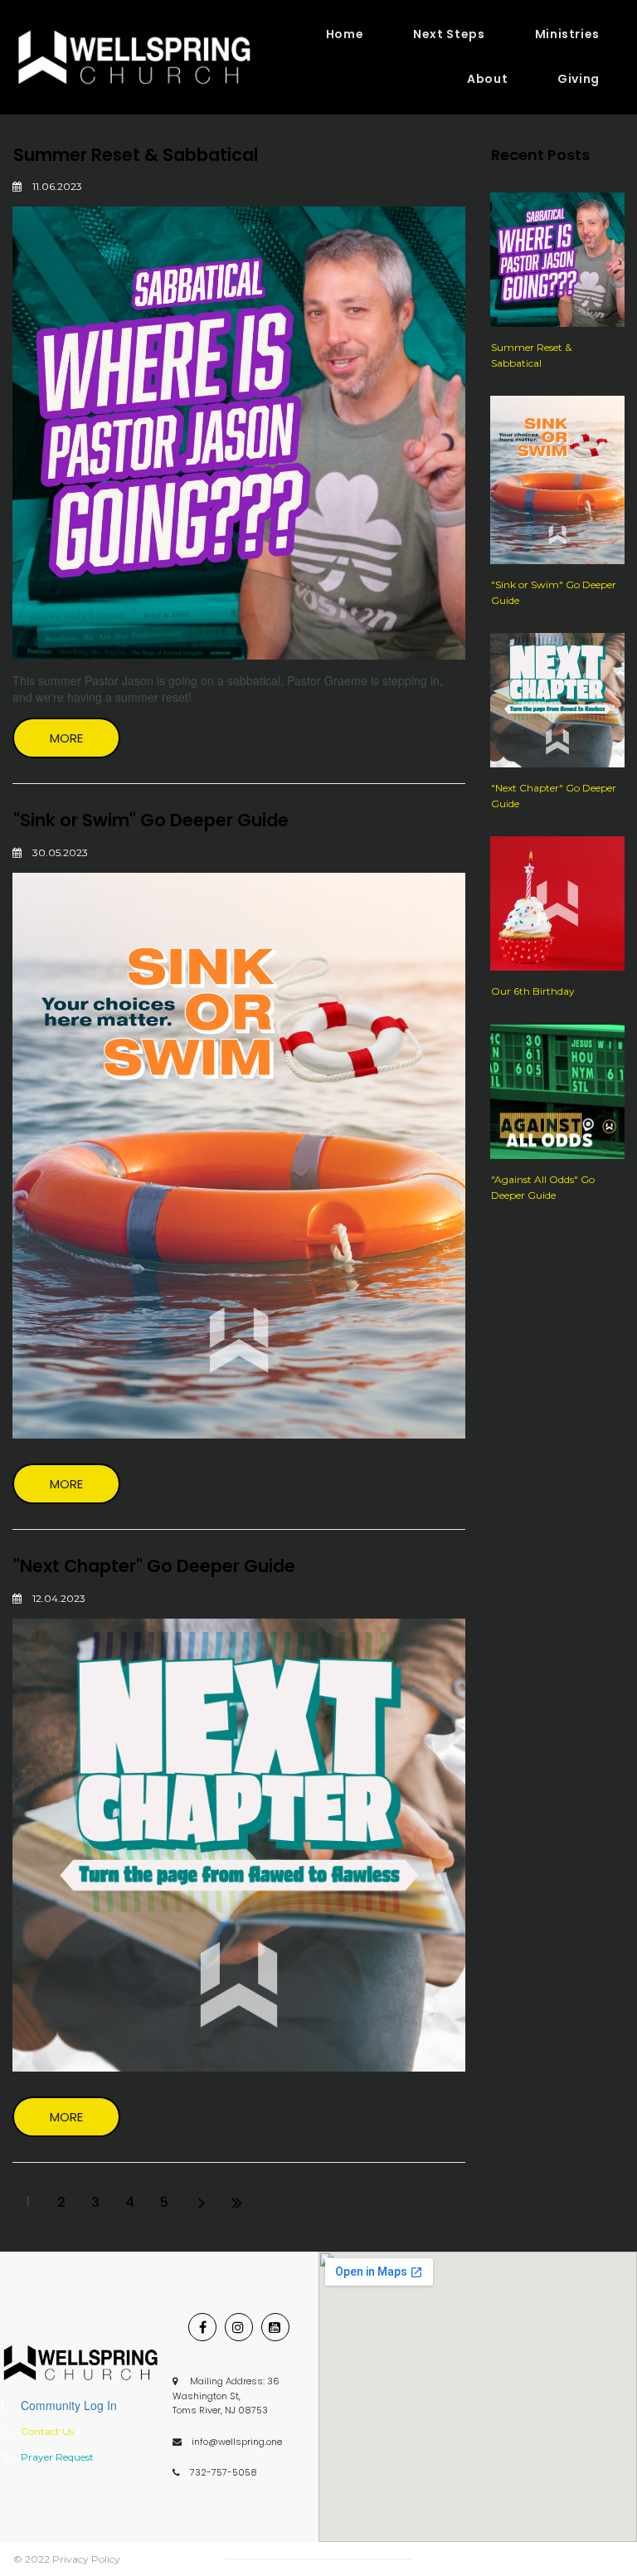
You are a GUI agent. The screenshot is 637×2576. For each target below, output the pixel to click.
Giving (579, 79)
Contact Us (47, 2431)
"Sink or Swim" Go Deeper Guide (151, 820)
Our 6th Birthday (533, 991)
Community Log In (69, 2405)
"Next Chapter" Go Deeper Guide (154, 1566)
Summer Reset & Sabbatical (136, 155)
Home (345, 34)
